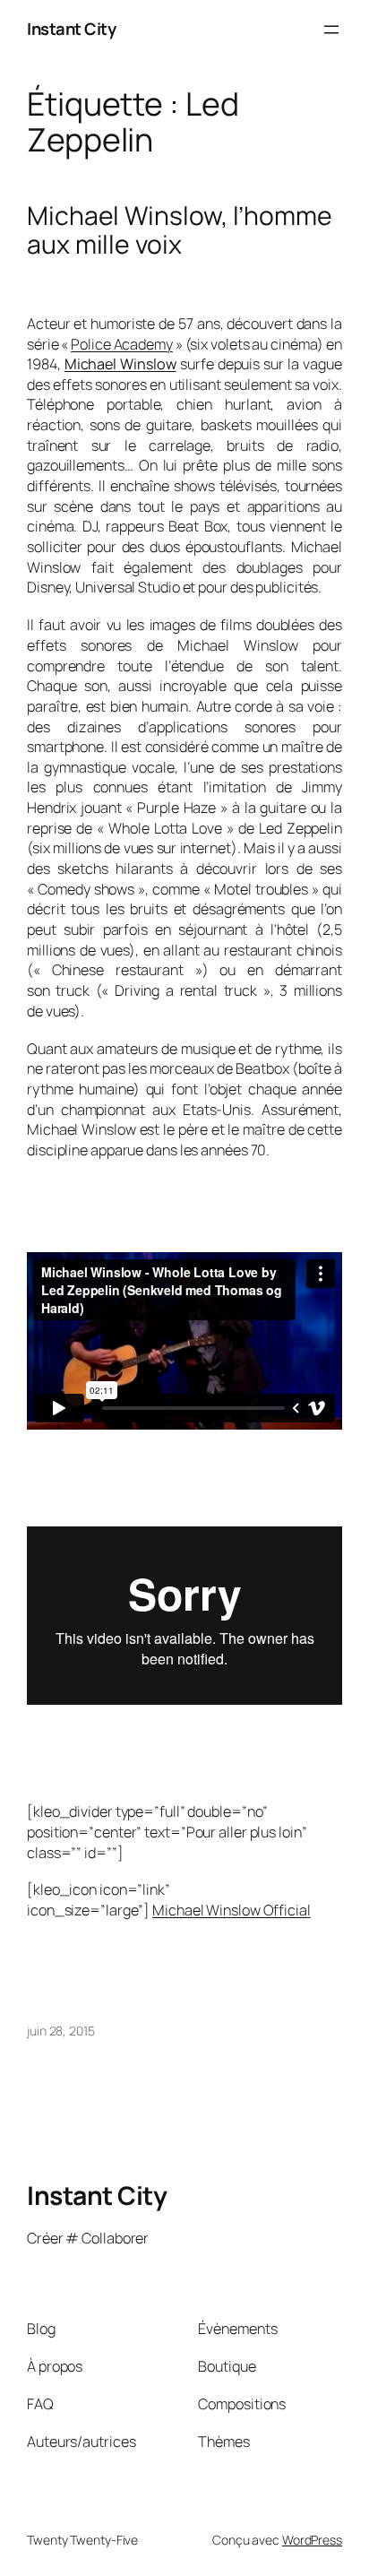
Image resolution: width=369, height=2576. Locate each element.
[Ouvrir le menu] (331, 30)
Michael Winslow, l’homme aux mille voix (180, 230)
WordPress (312, 2540)
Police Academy (122, 344)
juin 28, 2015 (61, 2031)
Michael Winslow (120, 364)
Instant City (71, 29)
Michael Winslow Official (232, 1910)
